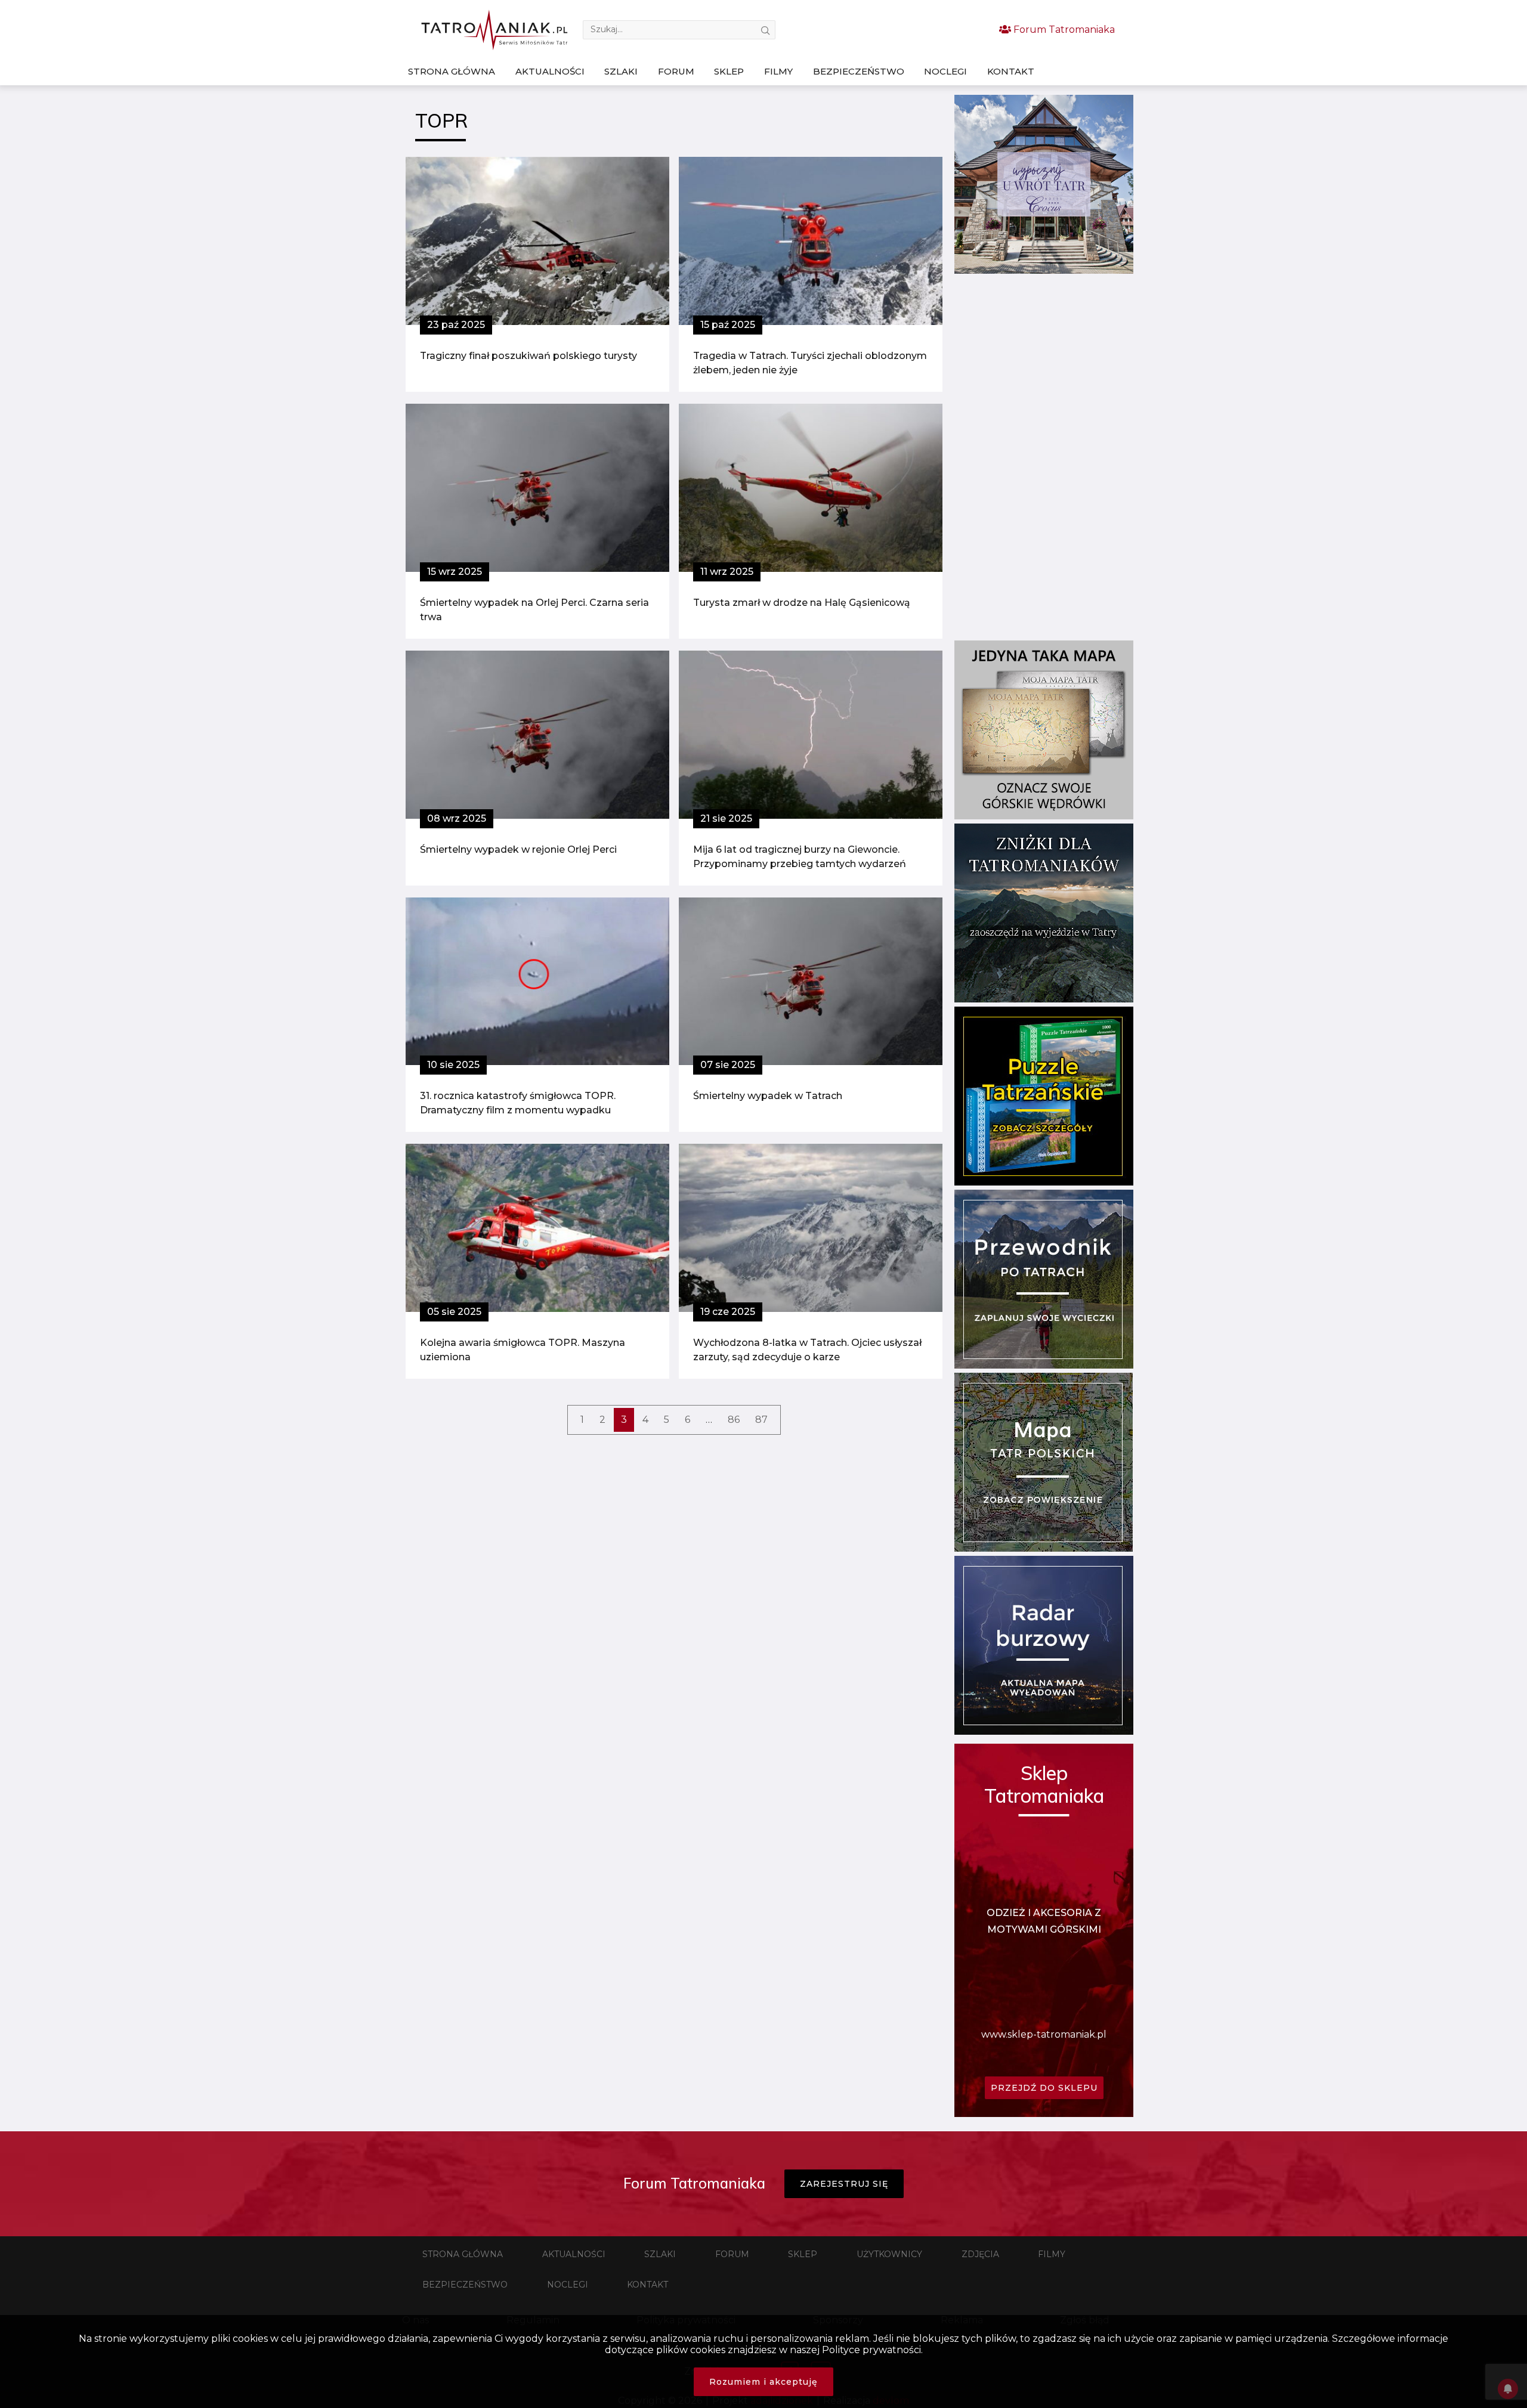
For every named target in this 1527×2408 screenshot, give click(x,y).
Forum (676, 71)
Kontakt (1011, 71)
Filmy (778, 71)
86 (734, 1420)
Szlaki (621, 71)
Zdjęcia (980, 2254)
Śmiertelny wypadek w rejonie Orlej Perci (518, 849)
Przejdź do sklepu (1044, 2088)
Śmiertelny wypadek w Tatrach (768, 1096)
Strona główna (452, 71)
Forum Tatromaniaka (1063, 30)
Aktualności (550, 71)
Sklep (729, 71)
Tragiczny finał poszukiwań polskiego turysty (528, 356)
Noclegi (945, 71)
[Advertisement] (1044, 457)
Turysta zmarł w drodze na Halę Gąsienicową (802, 603)
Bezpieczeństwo (859, 71)
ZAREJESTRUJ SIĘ (844, 2184)
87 (761, 1420)
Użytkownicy (889, 2254)
